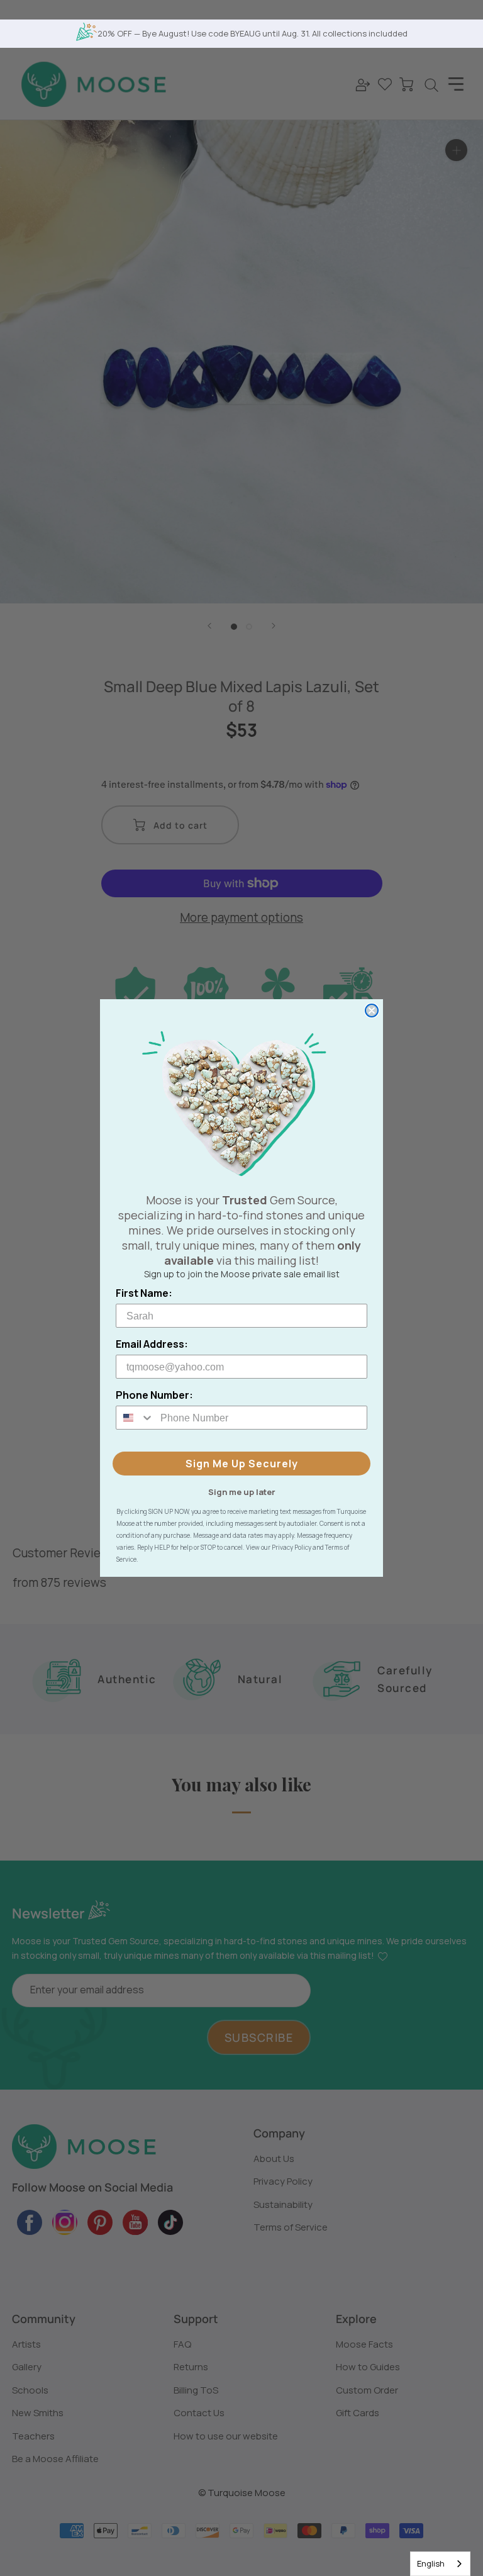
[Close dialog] (372, 1011)
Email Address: (152, 1344)
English (431, 2563)
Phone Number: (154, 1395)
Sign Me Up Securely (242, 1464)
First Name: (144, 1293)
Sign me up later (242, 1491)
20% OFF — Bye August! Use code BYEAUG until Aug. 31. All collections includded (253, 33)
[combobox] (440, 2564)
